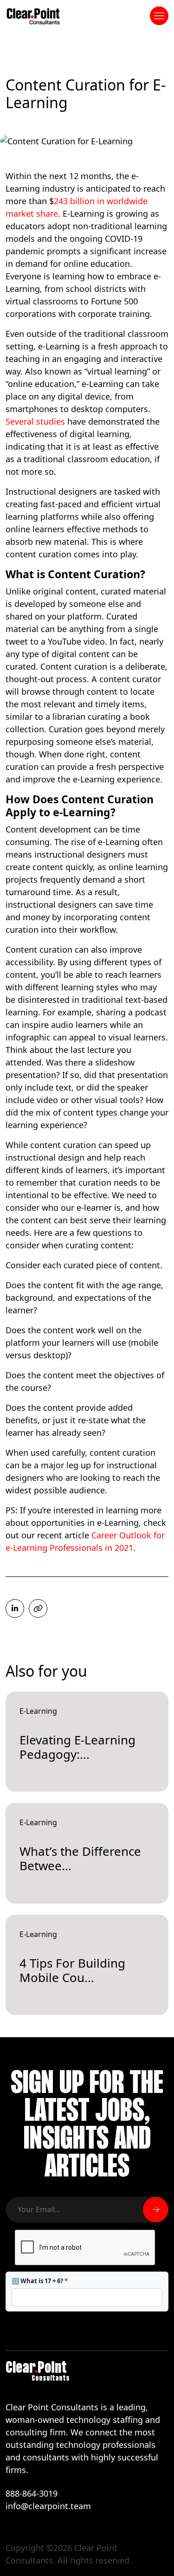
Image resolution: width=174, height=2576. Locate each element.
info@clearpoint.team (48, 2506)
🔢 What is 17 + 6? (40, 2281)
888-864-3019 (32, 2493)
